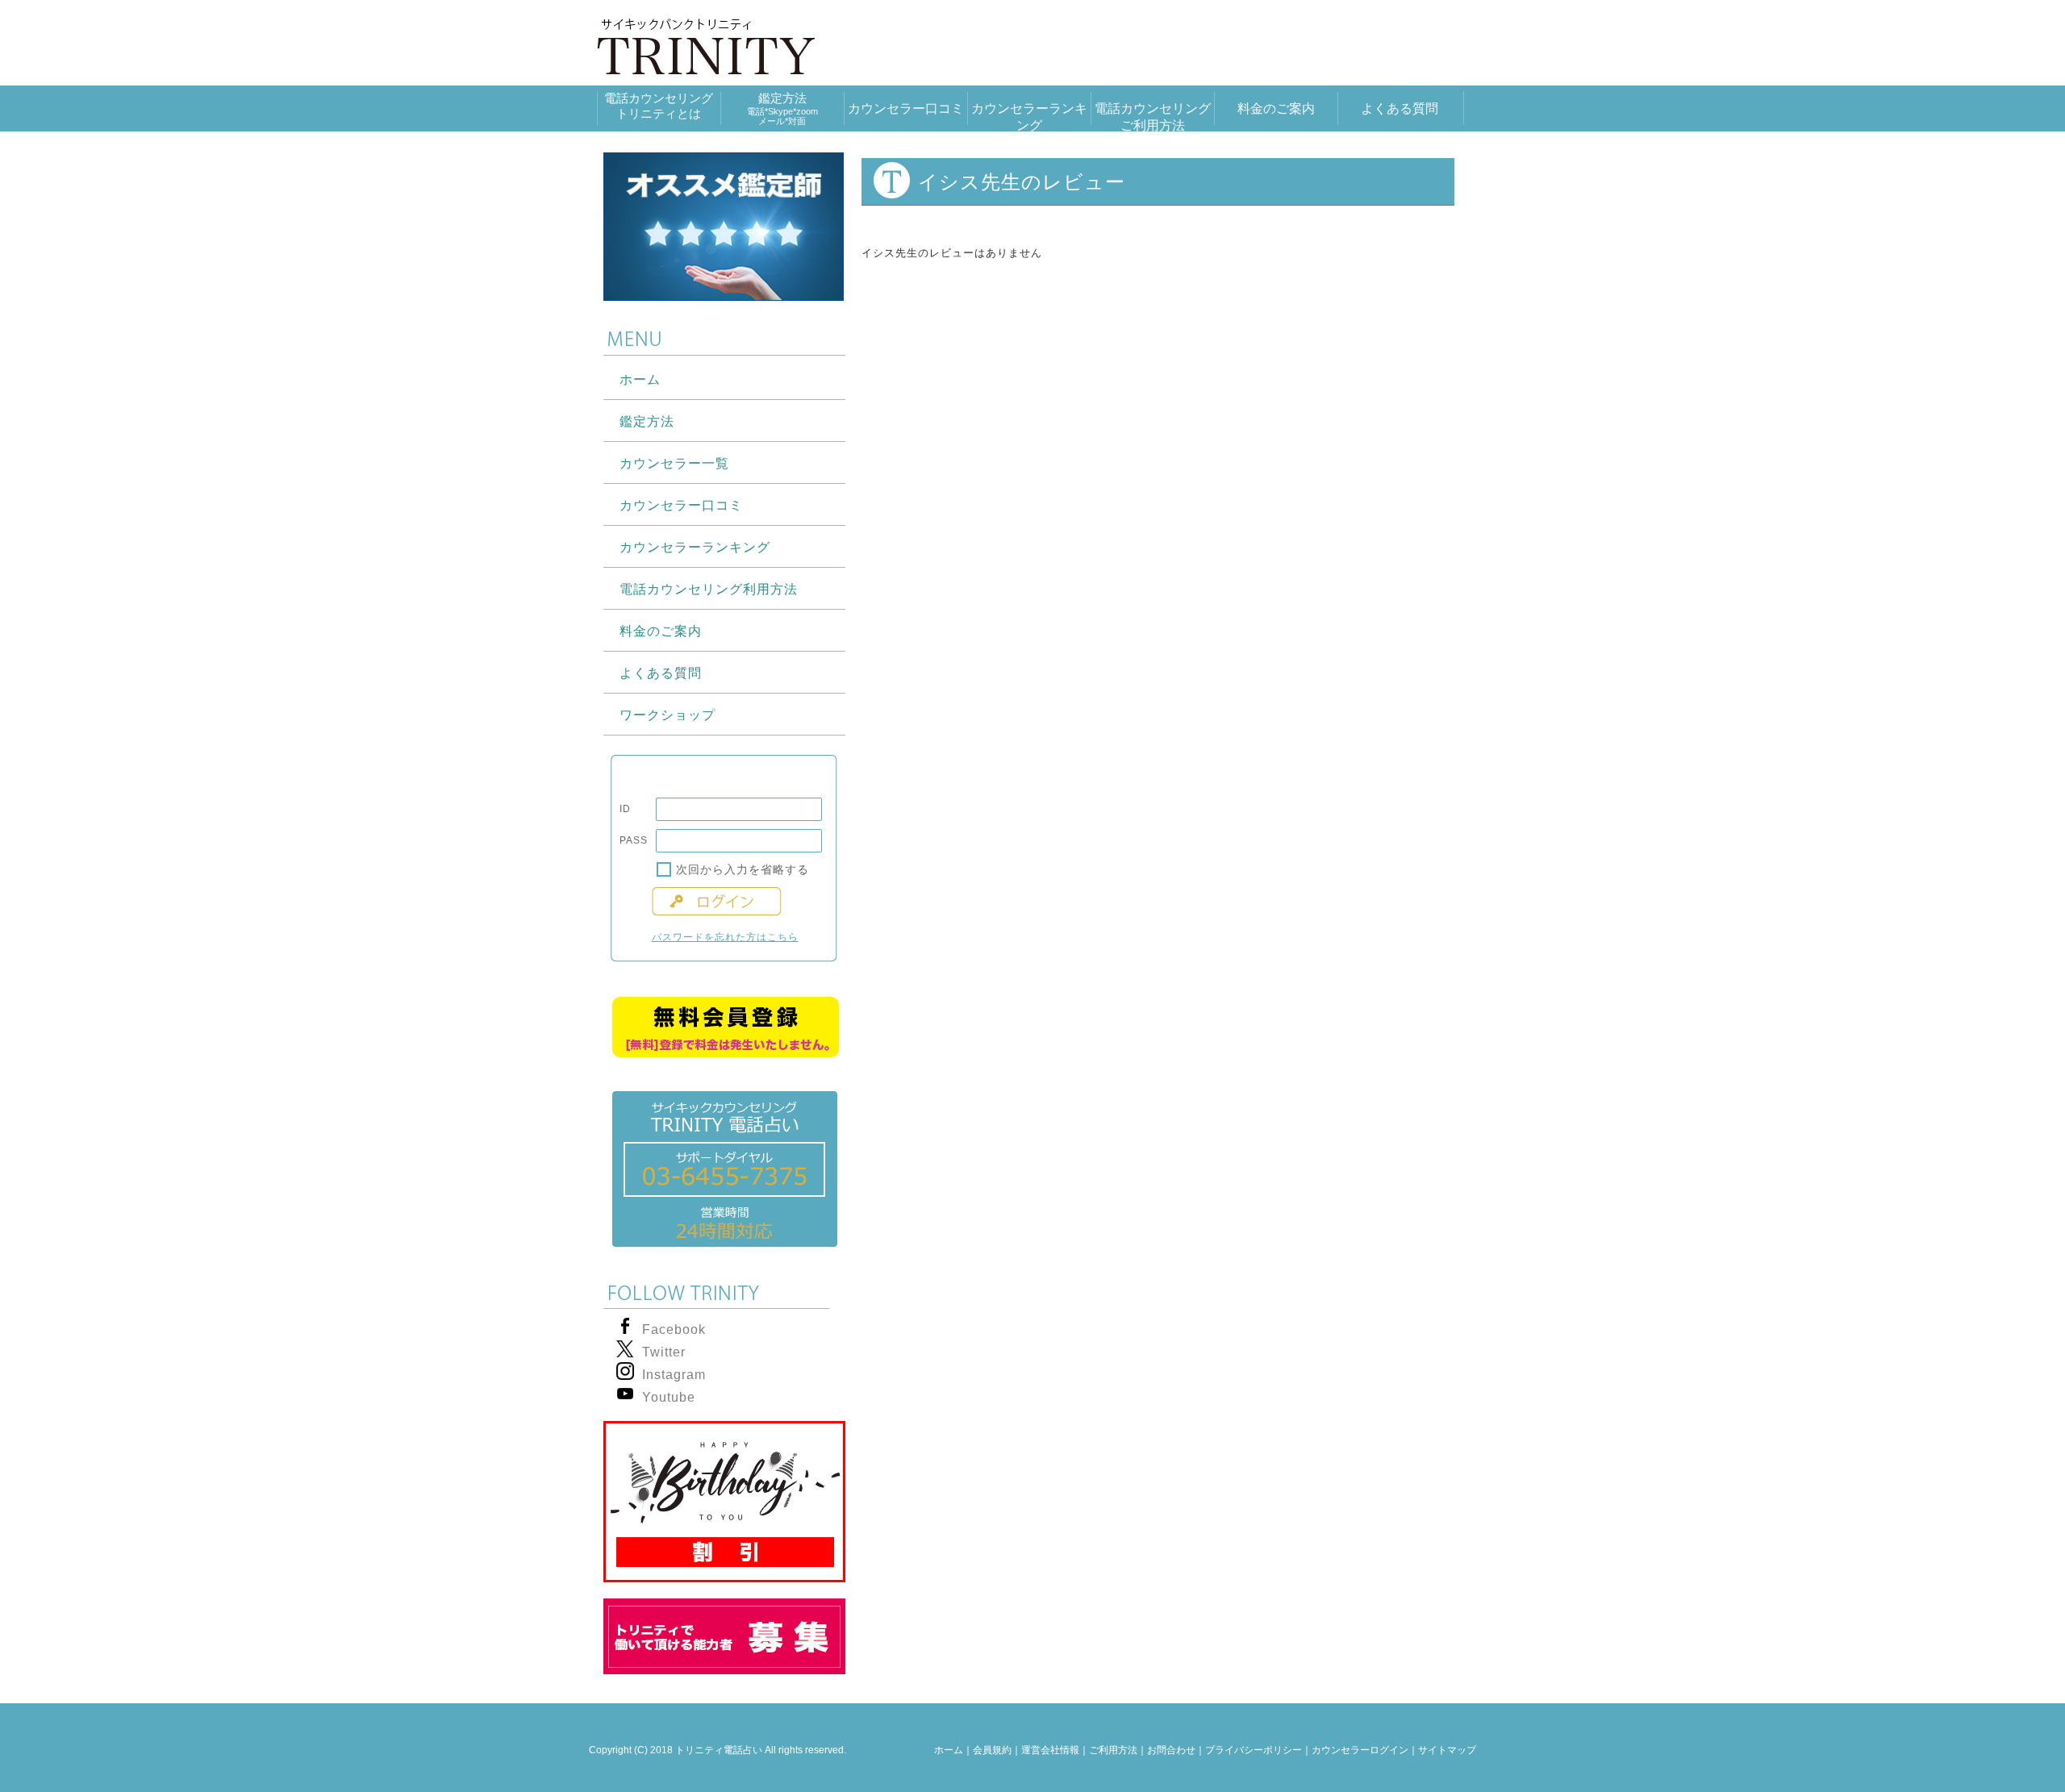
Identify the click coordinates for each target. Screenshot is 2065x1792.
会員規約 (992, 1750)
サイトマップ (1447, 1750)
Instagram (674, 1375)
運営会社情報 (1050, 1750)
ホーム (949, 1750)
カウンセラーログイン (1360, 1750)
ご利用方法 (1113, 1750)
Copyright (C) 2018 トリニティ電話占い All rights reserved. (718, 1750)
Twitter (664, 1352)
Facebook (674, 1329)
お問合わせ (1171, 1750)
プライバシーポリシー (1254, 1750)
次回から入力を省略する (743, 869)
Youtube (669, 1397)
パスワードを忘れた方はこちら (725, 937)
